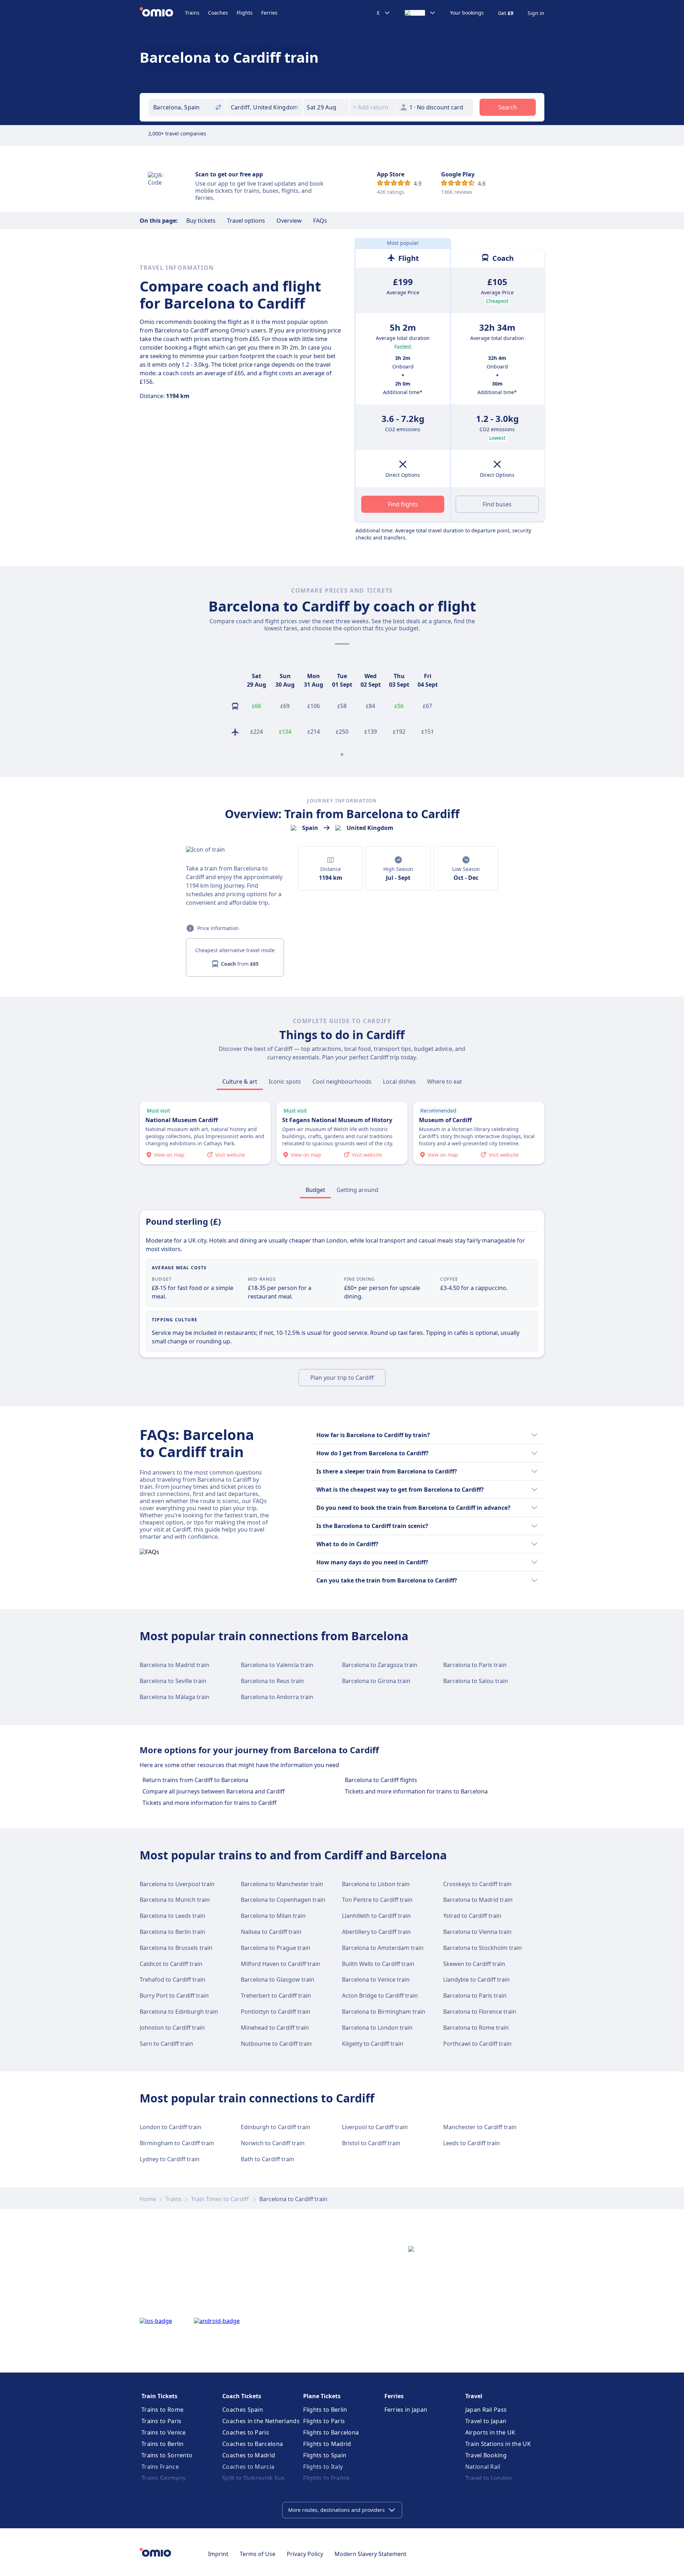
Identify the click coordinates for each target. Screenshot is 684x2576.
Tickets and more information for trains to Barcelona (416, 1791)
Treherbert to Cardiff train (276, 1996)
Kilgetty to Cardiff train (373, 2044)
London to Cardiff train (170, 2127)
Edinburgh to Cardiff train (276, 2127)
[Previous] (234, 680)
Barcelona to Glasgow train (278, 1979)
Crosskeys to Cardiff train (477, 1884)
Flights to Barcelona (331, 2432)
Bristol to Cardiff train (371, 2143)
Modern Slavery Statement (370, 2554)
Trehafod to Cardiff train (172, 1979)
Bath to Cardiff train (268, 2159)
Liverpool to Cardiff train (375, 2127)
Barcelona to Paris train (475, 1665)
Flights (245, 13)
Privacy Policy (305, 2554)
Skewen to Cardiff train (474, 1964)
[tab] (240, 1081)
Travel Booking (486, 2455)
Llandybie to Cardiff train (476, 1979)
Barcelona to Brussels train (176, 1948)
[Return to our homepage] (162, 13)
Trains (192, 13)
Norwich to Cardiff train (273, 2143)
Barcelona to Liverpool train (177, 1884)
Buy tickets (201, 221)
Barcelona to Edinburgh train (179, 2012)
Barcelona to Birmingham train (384, 2012)
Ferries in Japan (406, 2410)
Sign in (536, 13)
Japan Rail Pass (486, 2410)
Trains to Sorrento (167, 2455)
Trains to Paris (162, 2421)
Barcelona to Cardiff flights (381, 1780)
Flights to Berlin (325, 2410)
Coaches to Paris (246, 2432)
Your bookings (467, 13)
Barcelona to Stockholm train (483, 1948)
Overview (289, 221)
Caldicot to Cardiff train (171, 1964)
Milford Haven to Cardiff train (281, 1964)
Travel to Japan (486, 2421)
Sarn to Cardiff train (166, 2044)
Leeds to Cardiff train (471, 2143)
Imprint (218, 2554)
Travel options (246, 221)
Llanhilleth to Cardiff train (376, 1916)
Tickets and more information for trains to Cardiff (209, 1803)
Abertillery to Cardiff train (376, 1932)
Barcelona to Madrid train (174, 1665)
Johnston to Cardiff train (172, 2028)
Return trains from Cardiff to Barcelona (195, 1780)
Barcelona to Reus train (272, 1681)
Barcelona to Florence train (480, 2012)
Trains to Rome (162, 2410)
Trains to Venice (164, 2432)
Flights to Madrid (327, 2444)
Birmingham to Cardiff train (177, 2143)
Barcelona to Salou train (476, 1681)
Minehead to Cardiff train (275, 2028)
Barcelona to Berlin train (172, 1932)
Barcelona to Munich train (175, 1900)
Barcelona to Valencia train (277, 1665)
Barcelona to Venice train (376, 1979)
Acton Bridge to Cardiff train (380, 1996)
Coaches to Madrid (249, 2455)
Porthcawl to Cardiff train (477, 2044)
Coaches (218, 13)
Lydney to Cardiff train (170, 2159)
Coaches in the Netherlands (261, 2421)
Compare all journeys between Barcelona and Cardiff (214, 1791)
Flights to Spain (325, 2455)
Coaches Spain (243, 2410)
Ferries (269, 13)
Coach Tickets (242, 2396)
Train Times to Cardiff (221, 2199)
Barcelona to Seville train (173, 1681)
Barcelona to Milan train (273, 1916)
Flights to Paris (324, 2421)
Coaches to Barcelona (253, 2444)
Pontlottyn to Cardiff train (276, 2012)
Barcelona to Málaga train (175, 1697)
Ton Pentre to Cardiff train (377, 1900)
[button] (326, 107)
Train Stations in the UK (498, 2444)
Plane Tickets (322, 2396)
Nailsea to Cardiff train (271, 1932)
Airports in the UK (490, 2432)
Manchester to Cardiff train (480, 2127)
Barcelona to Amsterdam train (383, 1948)
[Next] (450, 680)
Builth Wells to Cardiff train (378, 1964)
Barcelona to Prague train (276, 1948)
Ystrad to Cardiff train (472, 1916)
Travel (474, 2396)
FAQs (320, 221)
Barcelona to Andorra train (277, 1697)
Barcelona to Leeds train (172, 1916)
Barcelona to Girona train (376, 1681)
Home (148, 2199)
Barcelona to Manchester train (282, 1884)
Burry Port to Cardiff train (174, 1996)
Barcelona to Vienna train (477, 1932)
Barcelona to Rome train (476, 2028)
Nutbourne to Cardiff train (276, 2044)
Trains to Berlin (163, 2444)
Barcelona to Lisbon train (376, 1884)
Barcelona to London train (377, 2028)
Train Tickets (159, 2396)
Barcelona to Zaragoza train (380, 1665)
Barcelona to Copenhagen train (283, 1900)
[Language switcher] (420, 13)
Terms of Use (258, 2554)
